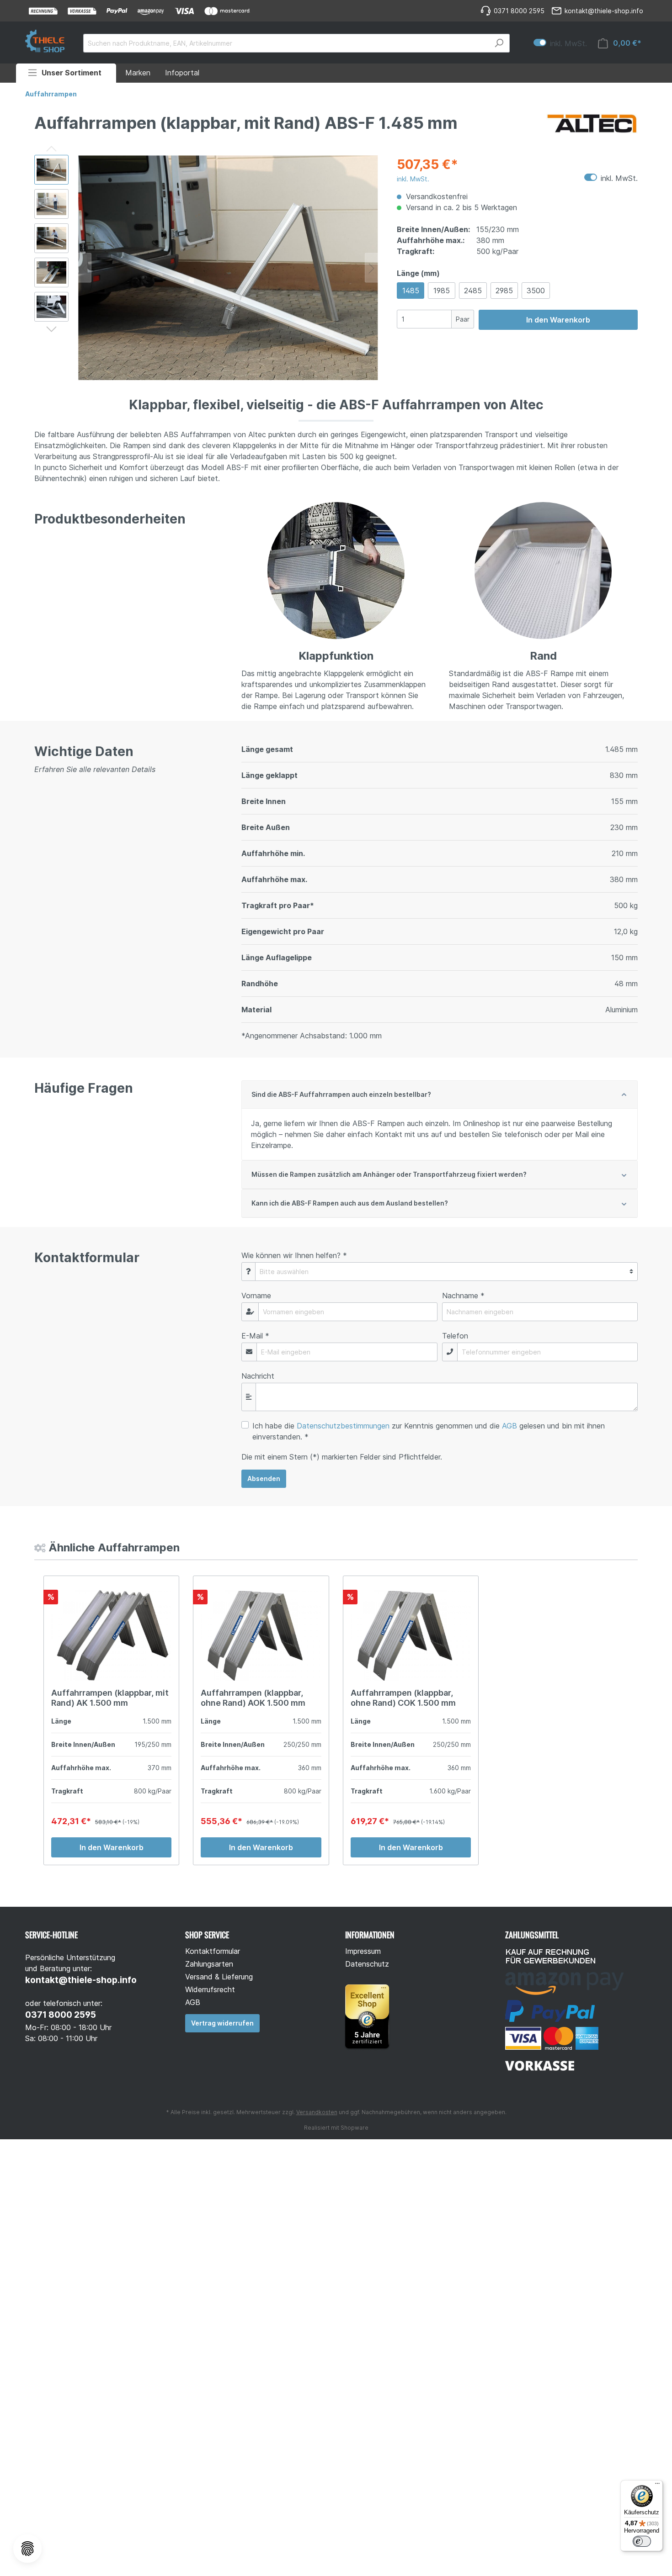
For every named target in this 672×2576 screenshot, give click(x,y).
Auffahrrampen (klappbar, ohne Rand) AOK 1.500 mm (253, 1698)
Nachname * (463, 1296)
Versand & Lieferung (219, 1977)
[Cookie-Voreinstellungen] (27, 2549)
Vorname (256, 1296)
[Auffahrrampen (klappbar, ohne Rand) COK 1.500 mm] (411, 1635)
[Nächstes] (372, 267)
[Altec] (592, 125)
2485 (473, 291)
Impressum (363, 1951)
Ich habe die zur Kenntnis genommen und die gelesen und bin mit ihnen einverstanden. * (429, 1431)
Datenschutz (367, 1964)
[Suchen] (499, 43)
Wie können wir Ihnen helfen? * (294, 1255)
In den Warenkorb (558, 320)
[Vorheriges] (85, 267)
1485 (411, 291)
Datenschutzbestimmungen (343, 1426)
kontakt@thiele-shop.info (81, 1980)
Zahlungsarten (209, 1964)
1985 (442, 291)
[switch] (642, 2541)
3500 (536, 291)
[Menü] (657, 2486)
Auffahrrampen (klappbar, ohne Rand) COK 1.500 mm (403, 1698)
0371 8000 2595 (61, 2015)
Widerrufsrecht (210, 1989)
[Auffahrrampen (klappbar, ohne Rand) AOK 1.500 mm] (261, 1635)
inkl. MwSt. (560, 43)
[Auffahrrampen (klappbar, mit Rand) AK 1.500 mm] (111, 1635)
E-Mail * (255, 1336)
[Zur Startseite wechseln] (45, 41)
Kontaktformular (213, 1951)
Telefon (455, 1336)
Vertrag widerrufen (222, 2023)
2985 (504, 291)
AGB (509, 1426)
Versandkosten (317, 2112)
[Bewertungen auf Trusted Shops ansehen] (371, 2015)
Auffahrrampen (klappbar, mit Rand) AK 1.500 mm (110, 1698)
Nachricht (258, 1376)
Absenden (264, 1478)
